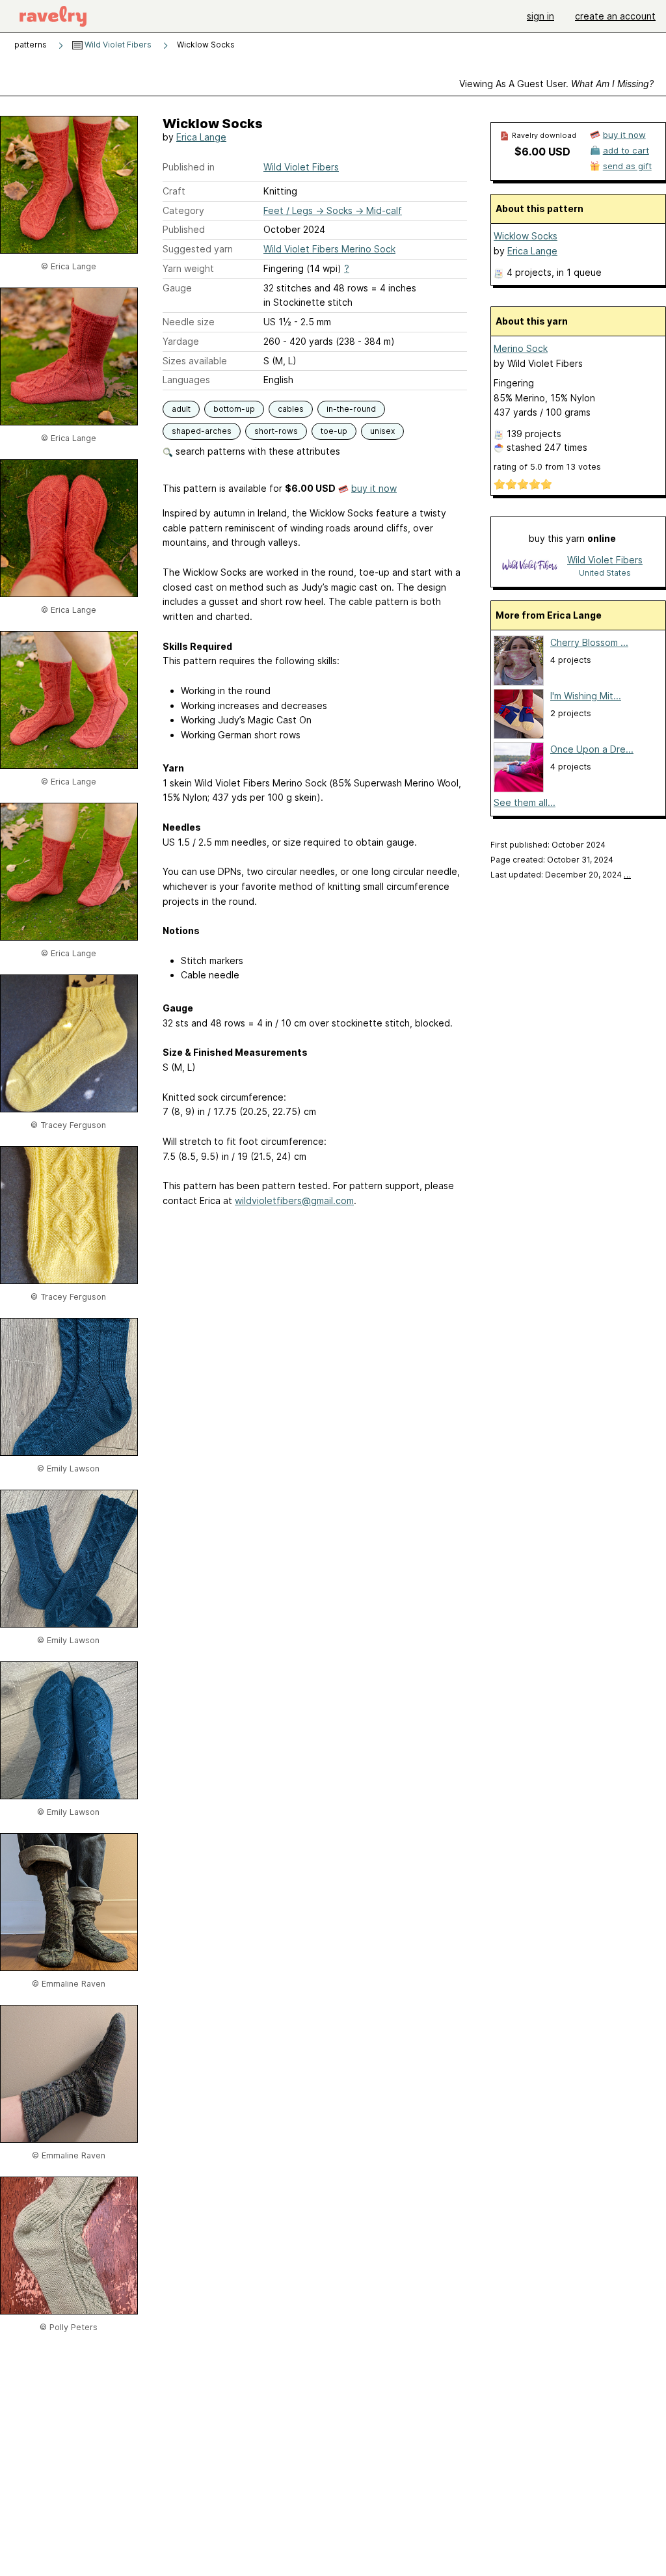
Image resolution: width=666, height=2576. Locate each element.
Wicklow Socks (526, 236)
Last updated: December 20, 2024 (561, 875)
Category (183, 210)
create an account (615, 16)
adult (181, 409)
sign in (540, 16)
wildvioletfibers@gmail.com (294, 1201)
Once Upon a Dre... (592, 749)
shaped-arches (202, 431)
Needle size (189, 322)
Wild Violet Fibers (117, 45)
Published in (189, 167)
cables (291, 409)
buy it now (374, 488)
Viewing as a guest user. (556, 84)
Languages (186, 380)
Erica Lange (201, 137)
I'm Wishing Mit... (586, 696)
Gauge (177, 288)
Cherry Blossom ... (589, 642)
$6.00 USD (542, 152)
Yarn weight (188, 268)
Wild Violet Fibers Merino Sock (329, 249)
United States (605, 573)
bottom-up (234, 409)
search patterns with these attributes (257, 451)
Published (184, 229)
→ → (333, 210)
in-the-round (351, 409)
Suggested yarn (198, 249)
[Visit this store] (530, 566)
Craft (174, 191)
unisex (382, 431)
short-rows (276, 431)
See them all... (525, 802)
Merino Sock (521, 348)
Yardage (181, 341)
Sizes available (195, 361)
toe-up (334, 431)
